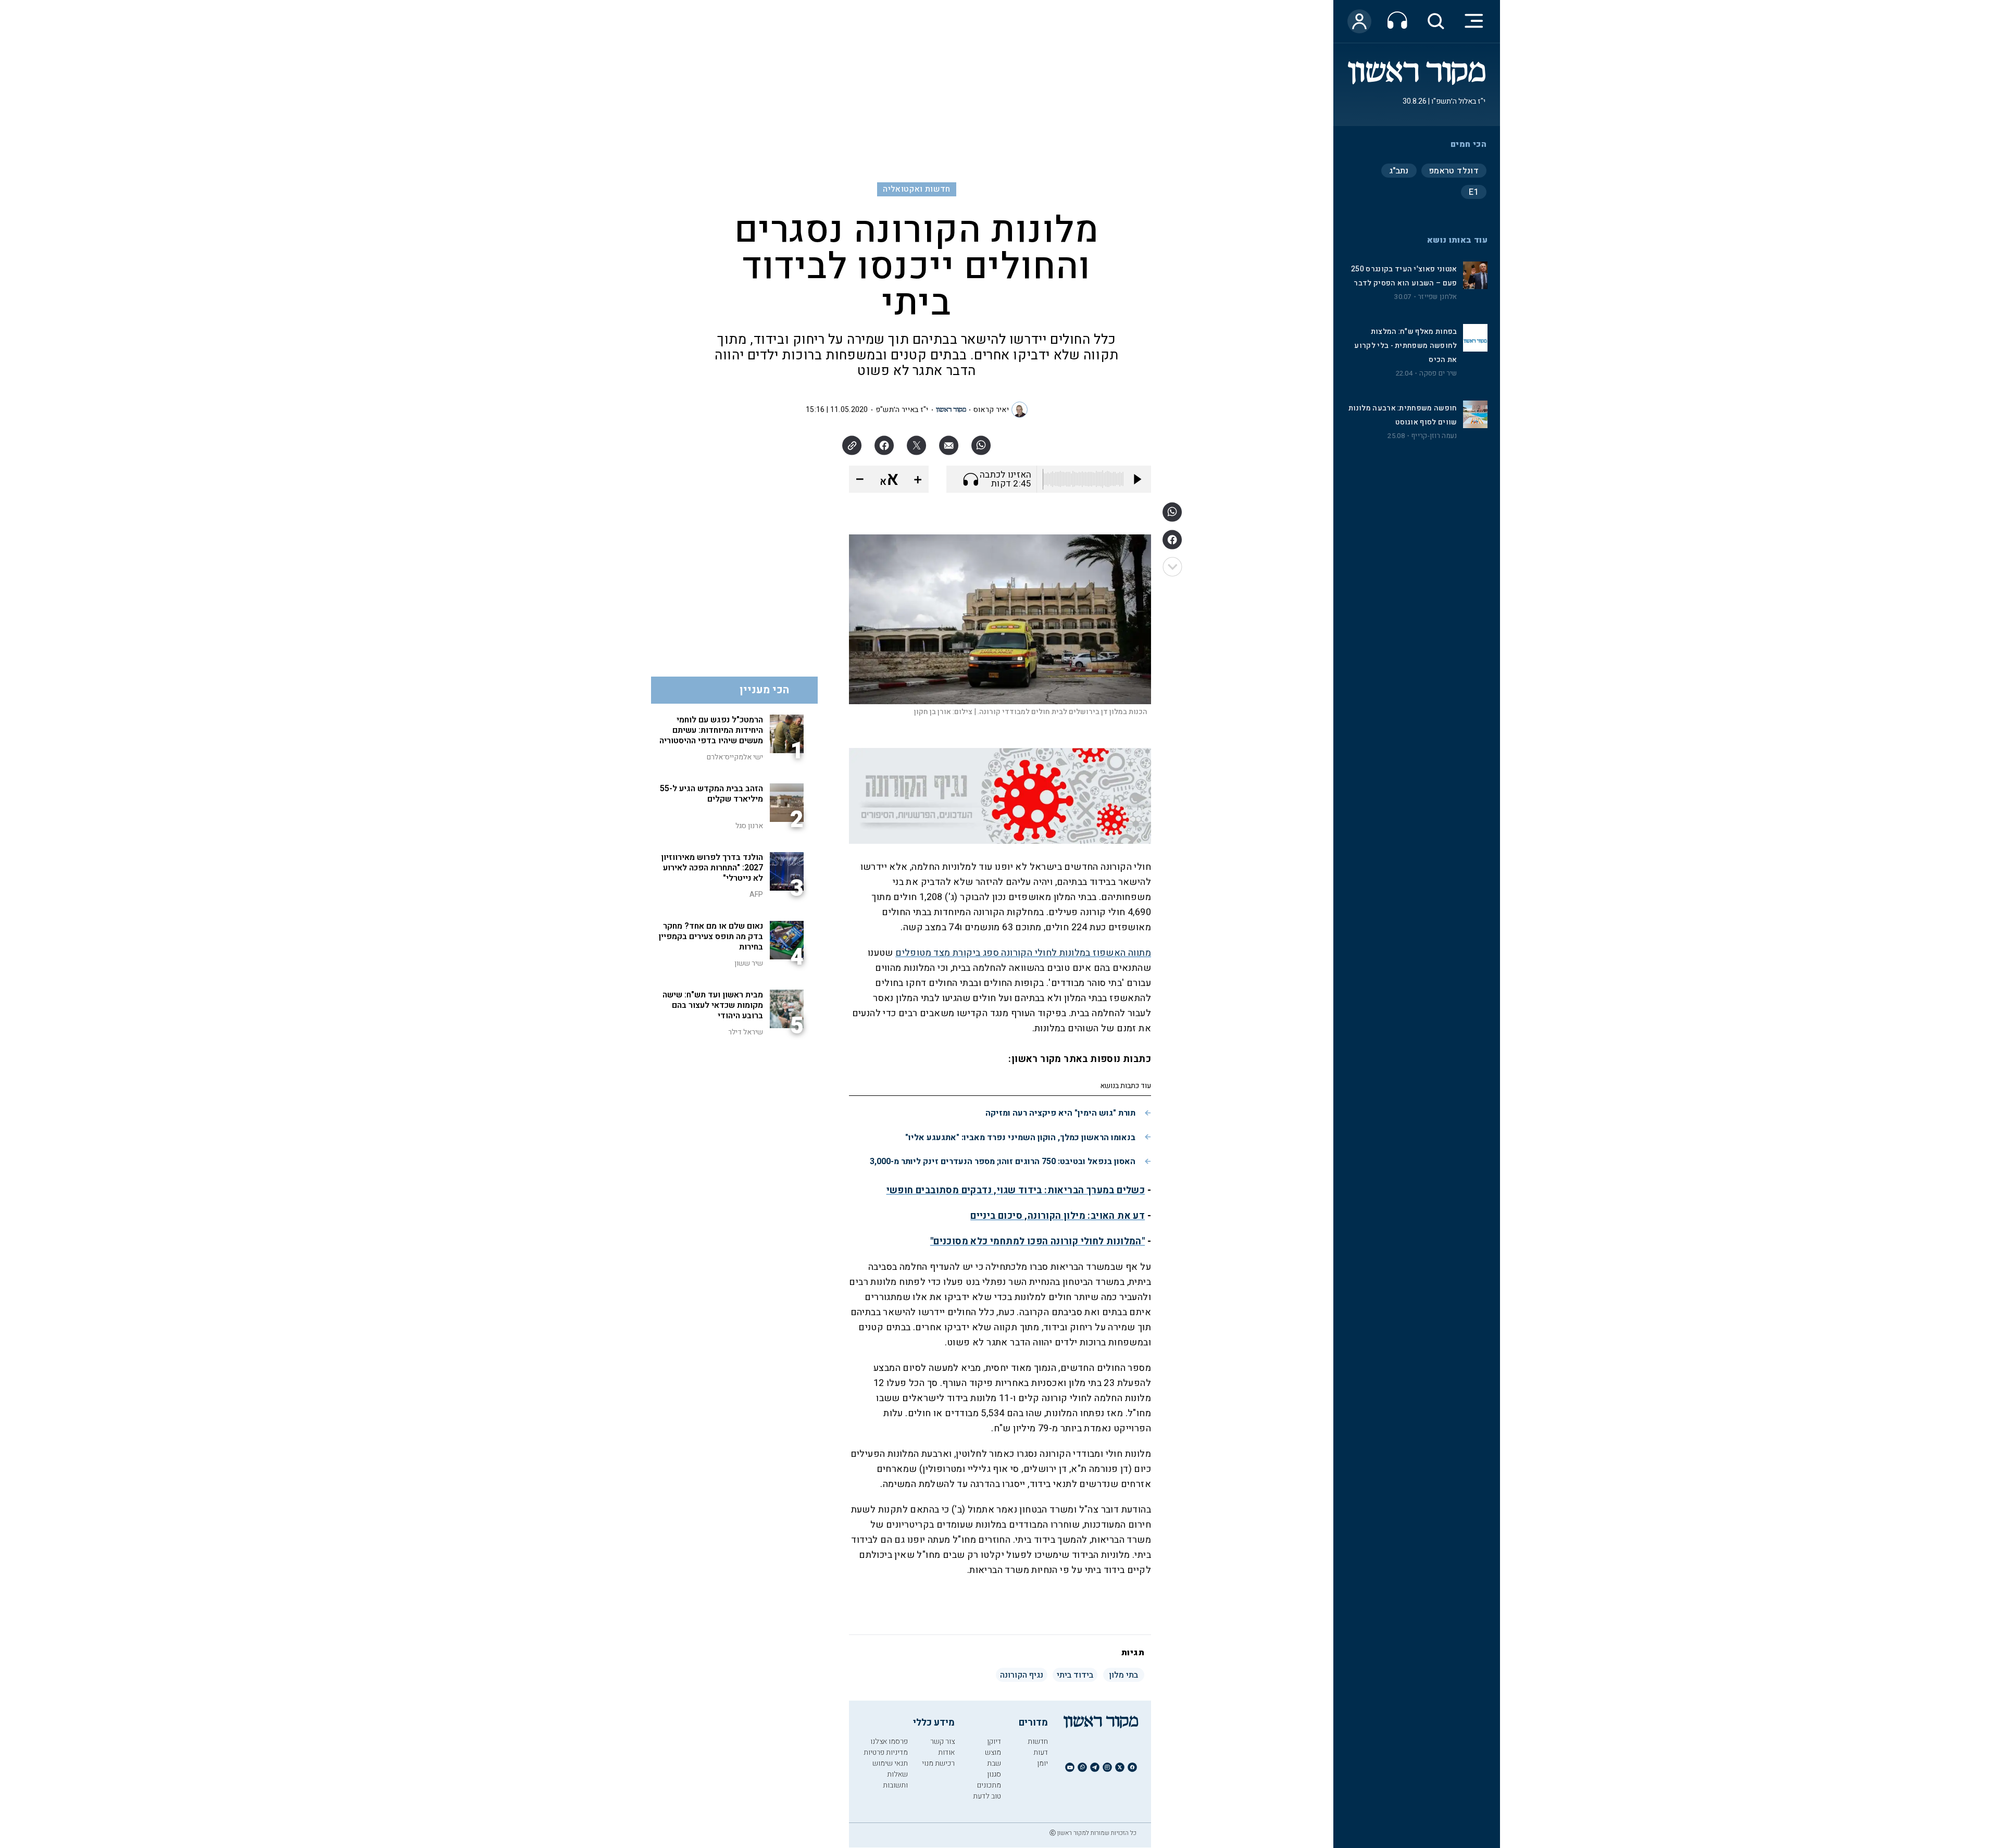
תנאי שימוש (890, 1763)
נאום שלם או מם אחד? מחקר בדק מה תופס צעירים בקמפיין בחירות (711, 937)
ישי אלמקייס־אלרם (735, 757)
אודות (946, 1752)
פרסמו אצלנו (889, 1741)
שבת (994, 1763)
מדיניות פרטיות (886, 1752)
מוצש (993, 1752)
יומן (1042, 1763)
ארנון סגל (749, 826)
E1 (1474, 192)
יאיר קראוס (991, 410)
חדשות (1038, 1741)
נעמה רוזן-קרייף (1434, 436)
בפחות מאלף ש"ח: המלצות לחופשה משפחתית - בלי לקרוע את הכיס (1405, 346)
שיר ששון (749, 963)
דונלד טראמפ (1454, 171)
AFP (756, 895)
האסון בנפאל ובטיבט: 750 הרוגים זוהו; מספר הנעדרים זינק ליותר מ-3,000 (1003, 1162)
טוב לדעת (987, 1796)
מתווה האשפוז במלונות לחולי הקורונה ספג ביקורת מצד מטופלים (1023, 953)
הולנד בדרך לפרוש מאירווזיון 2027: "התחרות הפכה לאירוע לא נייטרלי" (712, 868)
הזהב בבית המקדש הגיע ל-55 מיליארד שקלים (711, 794)
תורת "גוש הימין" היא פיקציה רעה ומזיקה (1060, 1113)
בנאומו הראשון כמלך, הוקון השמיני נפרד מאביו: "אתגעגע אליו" (1020, 1138)
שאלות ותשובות (895, 1780)
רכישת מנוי (938, 1763)
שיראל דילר (746, 1032)
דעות (1041, 1752)
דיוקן (994, 1741)
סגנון (994, 1774)
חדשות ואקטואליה (916, 189)
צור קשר (942, 1741)
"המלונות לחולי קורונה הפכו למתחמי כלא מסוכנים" (1037, 1241)
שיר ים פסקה (1438, 373)
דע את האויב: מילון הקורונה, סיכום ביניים (1058, 1216)
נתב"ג (1399, 171)
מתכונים (989, 1785)
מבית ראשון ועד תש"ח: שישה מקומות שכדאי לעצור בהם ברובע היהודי (713, 1005)
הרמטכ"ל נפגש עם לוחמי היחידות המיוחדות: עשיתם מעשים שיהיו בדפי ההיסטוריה (711, 730)
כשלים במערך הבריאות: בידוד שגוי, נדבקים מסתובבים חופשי (1016, 1190)
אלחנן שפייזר (1437, 297)
